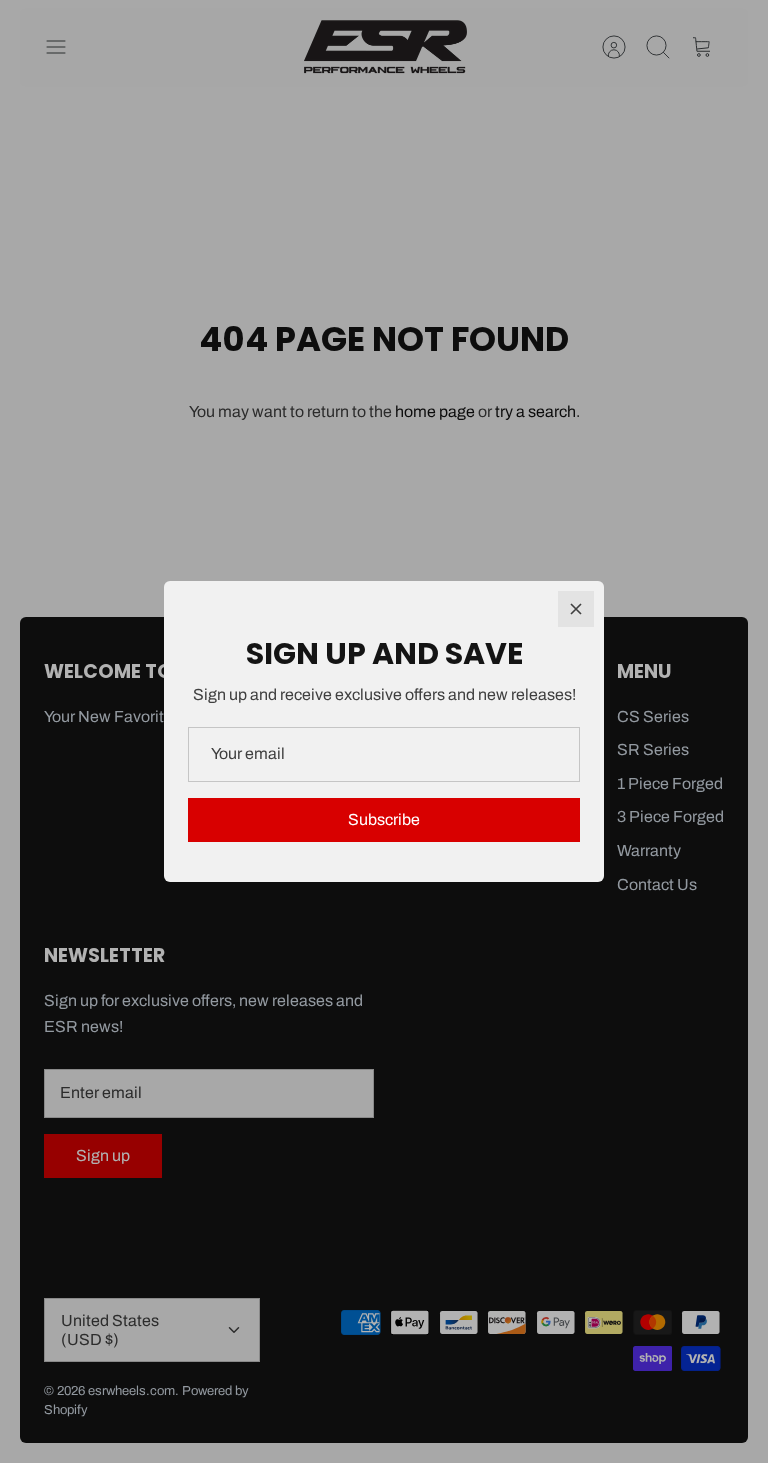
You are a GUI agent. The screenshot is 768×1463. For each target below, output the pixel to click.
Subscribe (384, 819)
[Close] (576, 609)
